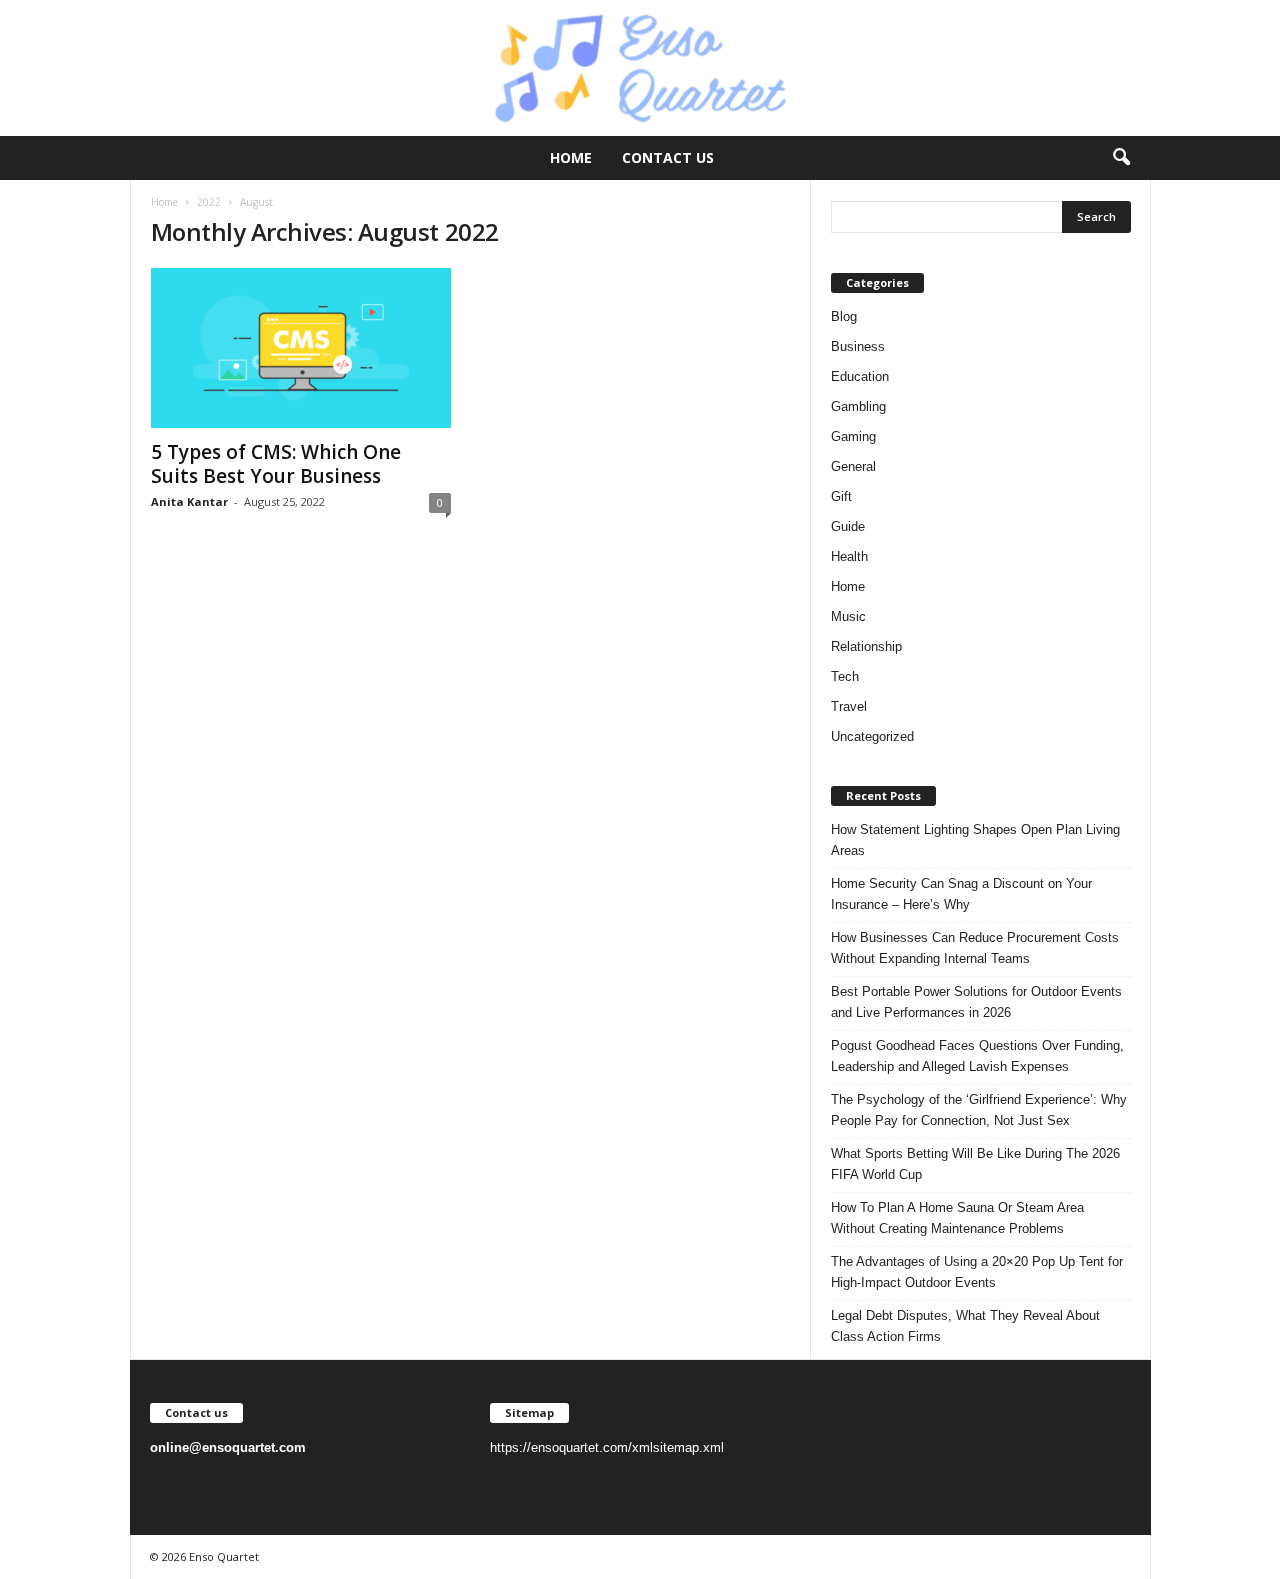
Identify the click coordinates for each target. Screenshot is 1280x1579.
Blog (844, 316)
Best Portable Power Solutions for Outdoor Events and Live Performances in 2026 (976, 1002)
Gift (841, 496)
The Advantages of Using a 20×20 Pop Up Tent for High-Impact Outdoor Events (977, 1272)
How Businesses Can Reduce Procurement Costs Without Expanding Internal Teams (975, 948)
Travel (849, 706)
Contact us (668, 157)
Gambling (858, 406)
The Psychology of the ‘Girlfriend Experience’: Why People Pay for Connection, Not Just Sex (979, 1110)
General (853, 466)
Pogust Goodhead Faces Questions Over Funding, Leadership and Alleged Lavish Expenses (977, 1056)
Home (571, 157)
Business (858, 346)
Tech (845, 676)
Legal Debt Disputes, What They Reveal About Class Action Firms (965, 1326)
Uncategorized (872, 736)
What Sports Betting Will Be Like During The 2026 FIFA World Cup (975, 1164)
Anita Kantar (189, 501)
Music (848, 616)
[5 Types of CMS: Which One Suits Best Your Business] (301, 348)
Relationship (866, 646)
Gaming (853, 436)
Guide (848, 526)
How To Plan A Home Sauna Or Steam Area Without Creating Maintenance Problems (957, 1218)
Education (860, 376)
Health (849, 556)
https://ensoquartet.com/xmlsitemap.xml (607, 1447)
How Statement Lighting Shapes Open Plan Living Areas (975, 840)
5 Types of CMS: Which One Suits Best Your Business (276, 464)
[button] (1121, 158)
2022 (209, 202)
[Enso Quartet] (640, 68)
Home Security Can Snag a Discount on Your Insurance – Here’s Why (961, 894)
